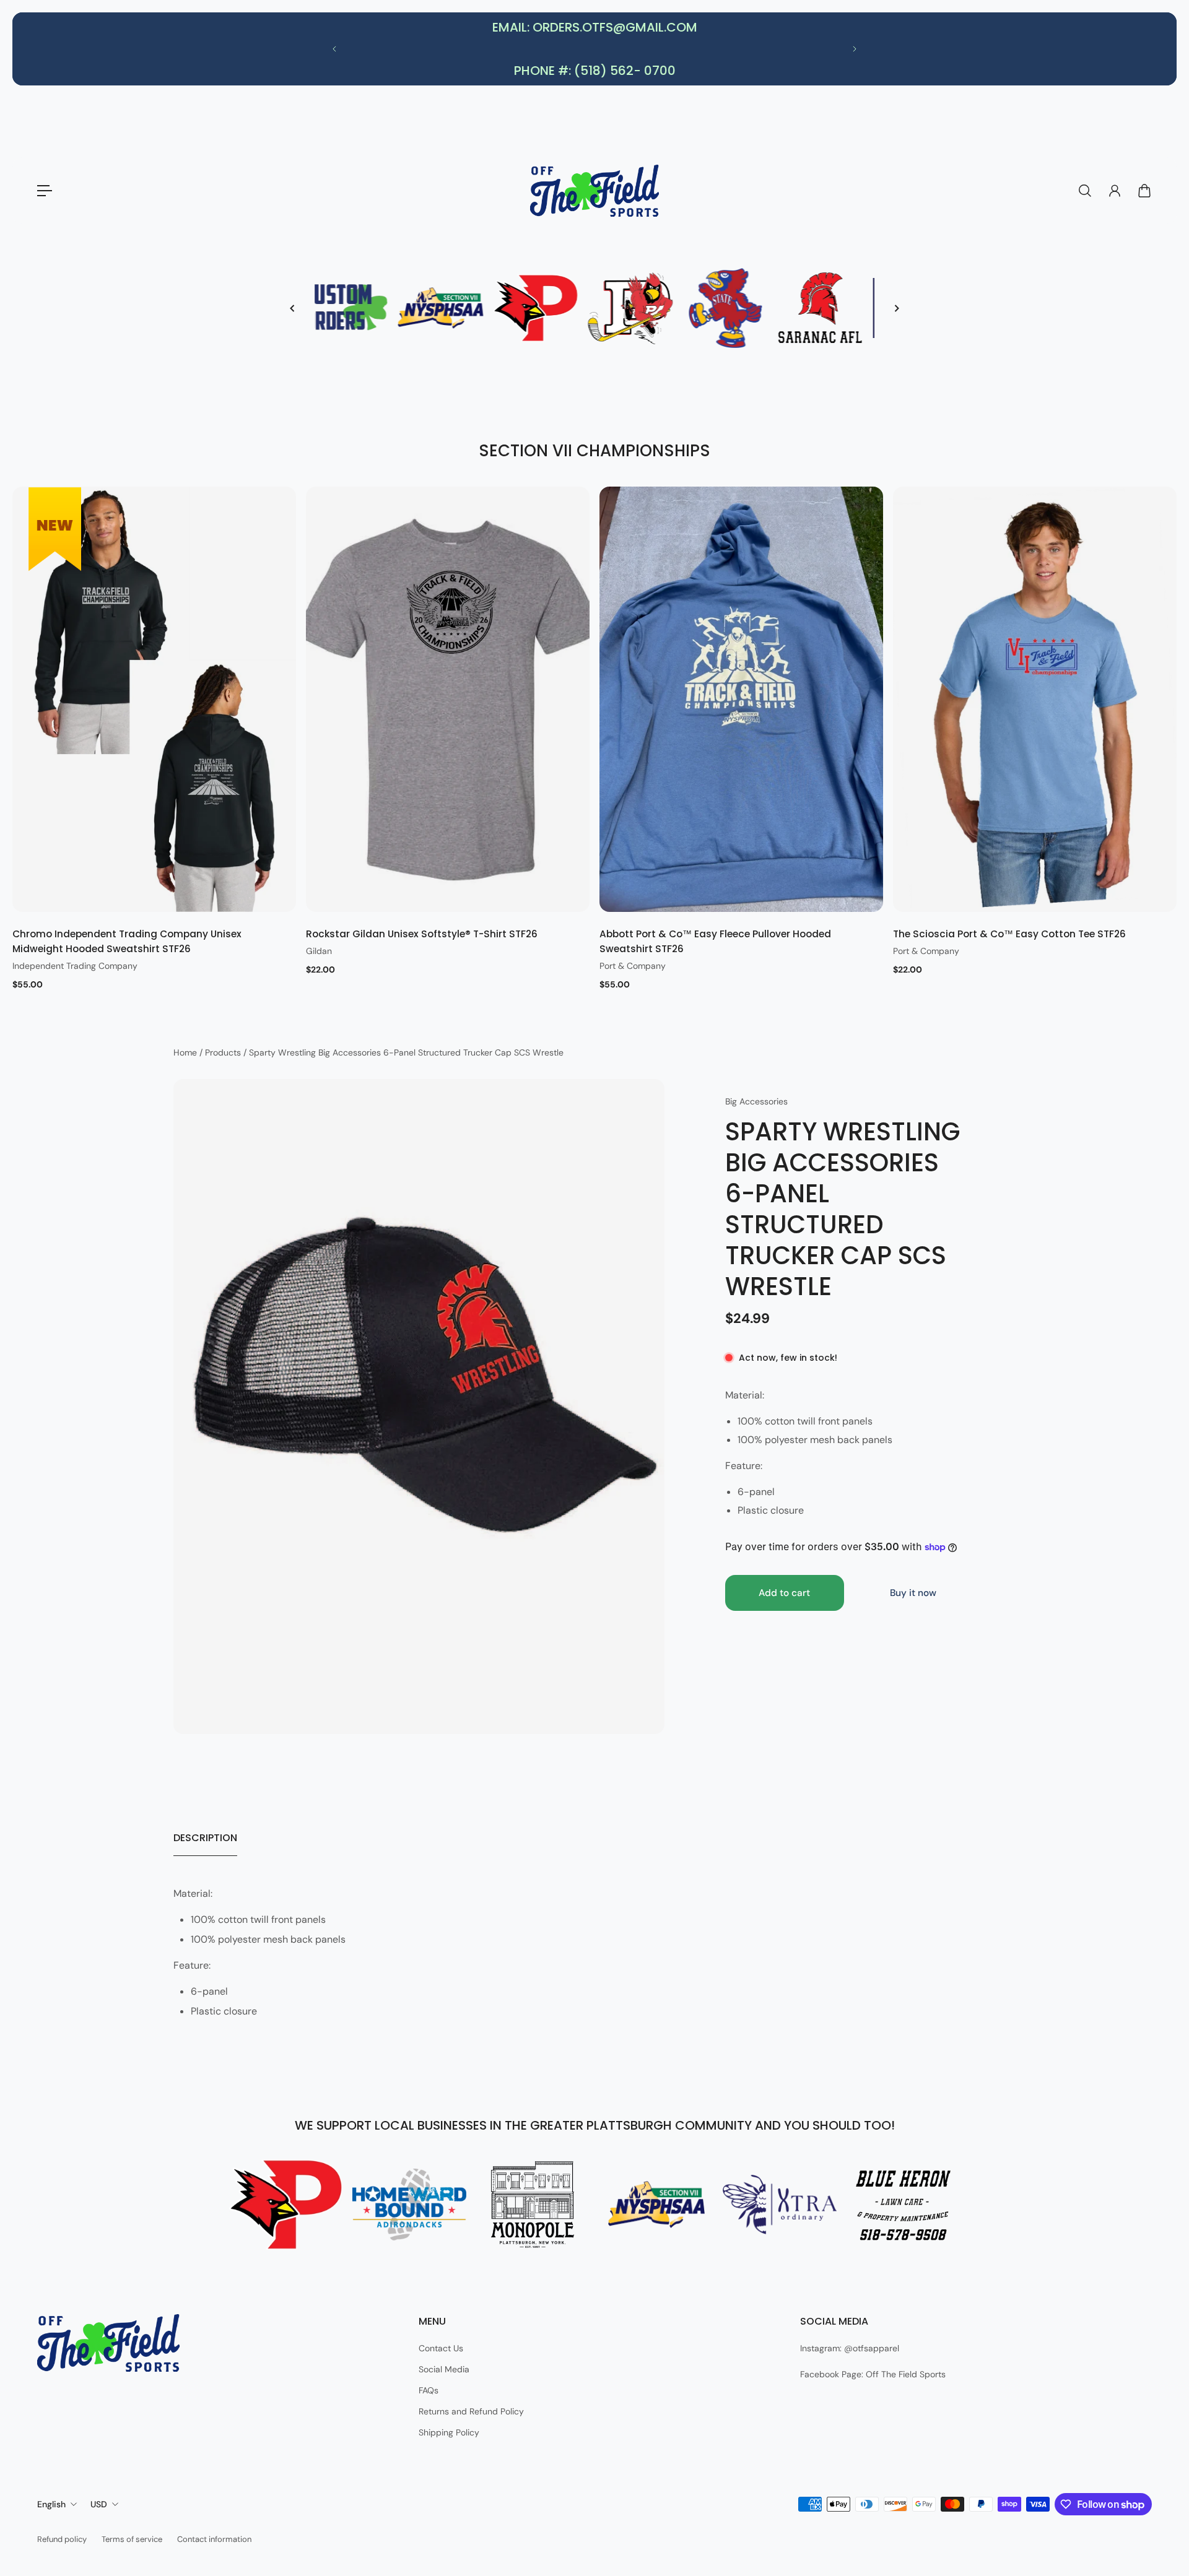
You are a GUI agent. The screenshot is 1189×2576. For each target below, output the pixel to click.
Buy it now (913, 1593)
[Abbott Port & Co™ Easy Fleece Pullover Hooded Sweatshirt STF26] (741, 699)
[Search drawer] (1085, 191)
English (51, 2504)
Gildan (319, 951)
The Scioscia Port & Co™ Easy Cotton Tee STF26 (1009, 934)
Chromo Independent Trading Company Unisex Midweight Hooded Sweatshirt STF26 (127, 941)
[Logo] (594, 191)
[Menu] (45, 191)
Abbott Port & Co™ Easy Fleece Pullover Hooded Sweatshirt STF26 (715, 941)
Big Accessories (756, 1101)
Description (205, 1838)
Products (224, 1052)
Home (186, 1052)
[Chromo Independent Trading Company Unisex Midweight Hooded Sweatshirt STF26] (154, 699)
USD (99, 2504)
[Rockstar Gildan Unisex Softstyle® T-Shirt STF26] (448, 699)
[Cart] (1144, 191)
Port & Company (633, 966)
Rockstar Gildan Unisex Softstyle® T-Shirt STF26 (422, 934)
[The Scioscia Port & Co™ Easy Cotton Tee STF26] (1035, 699)
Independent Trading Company (75, 966)
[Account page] (1115, 191)
